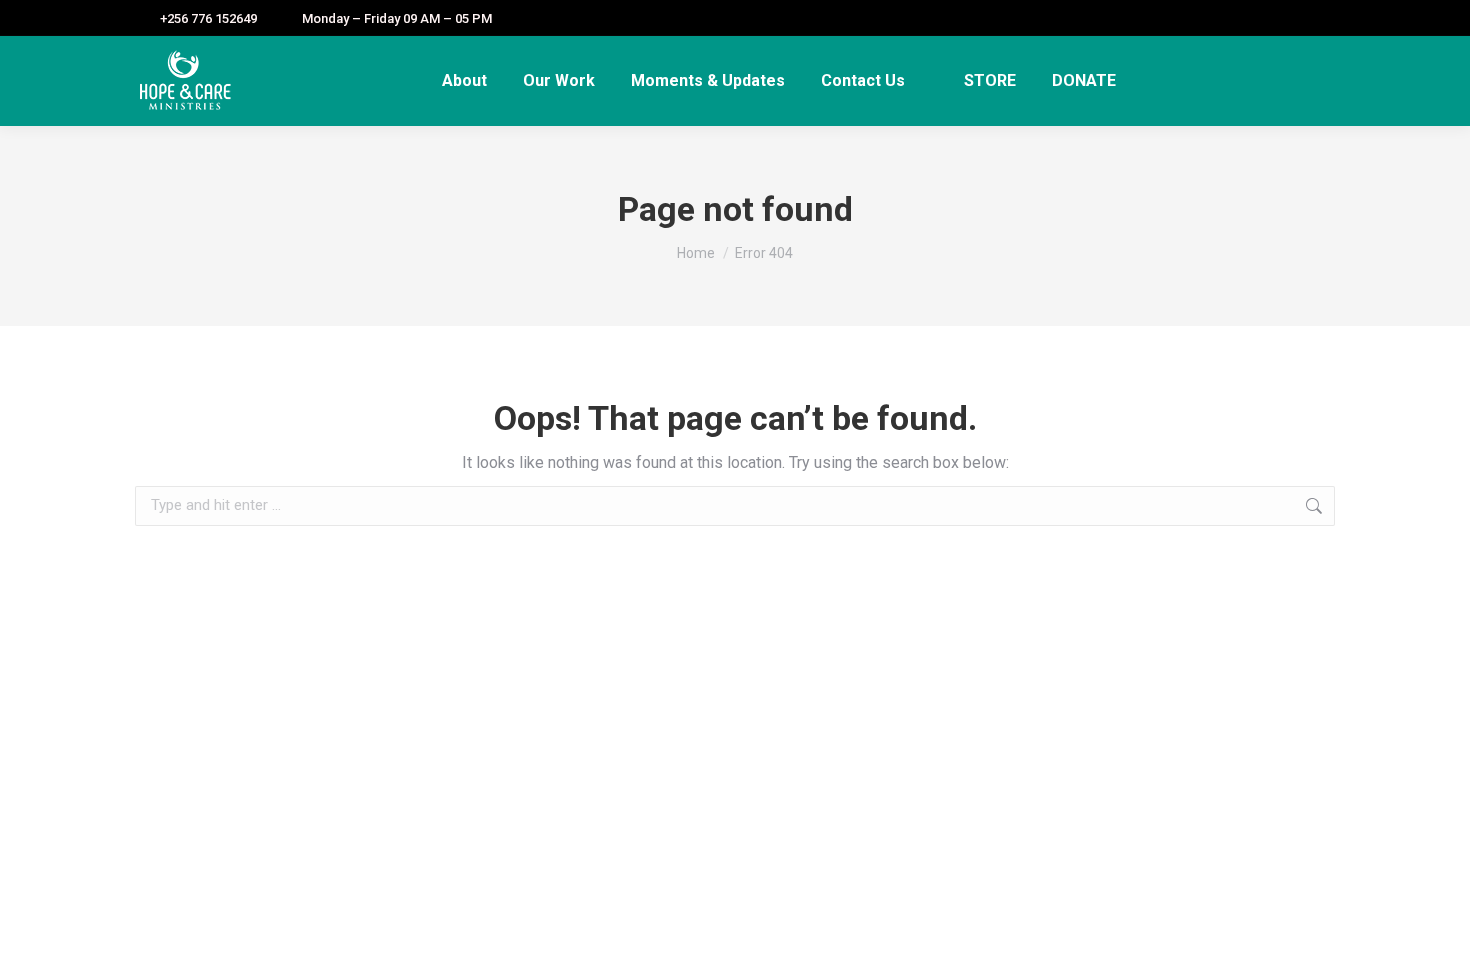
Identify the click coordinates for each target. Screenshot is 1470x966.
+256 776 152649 (208, 18)
